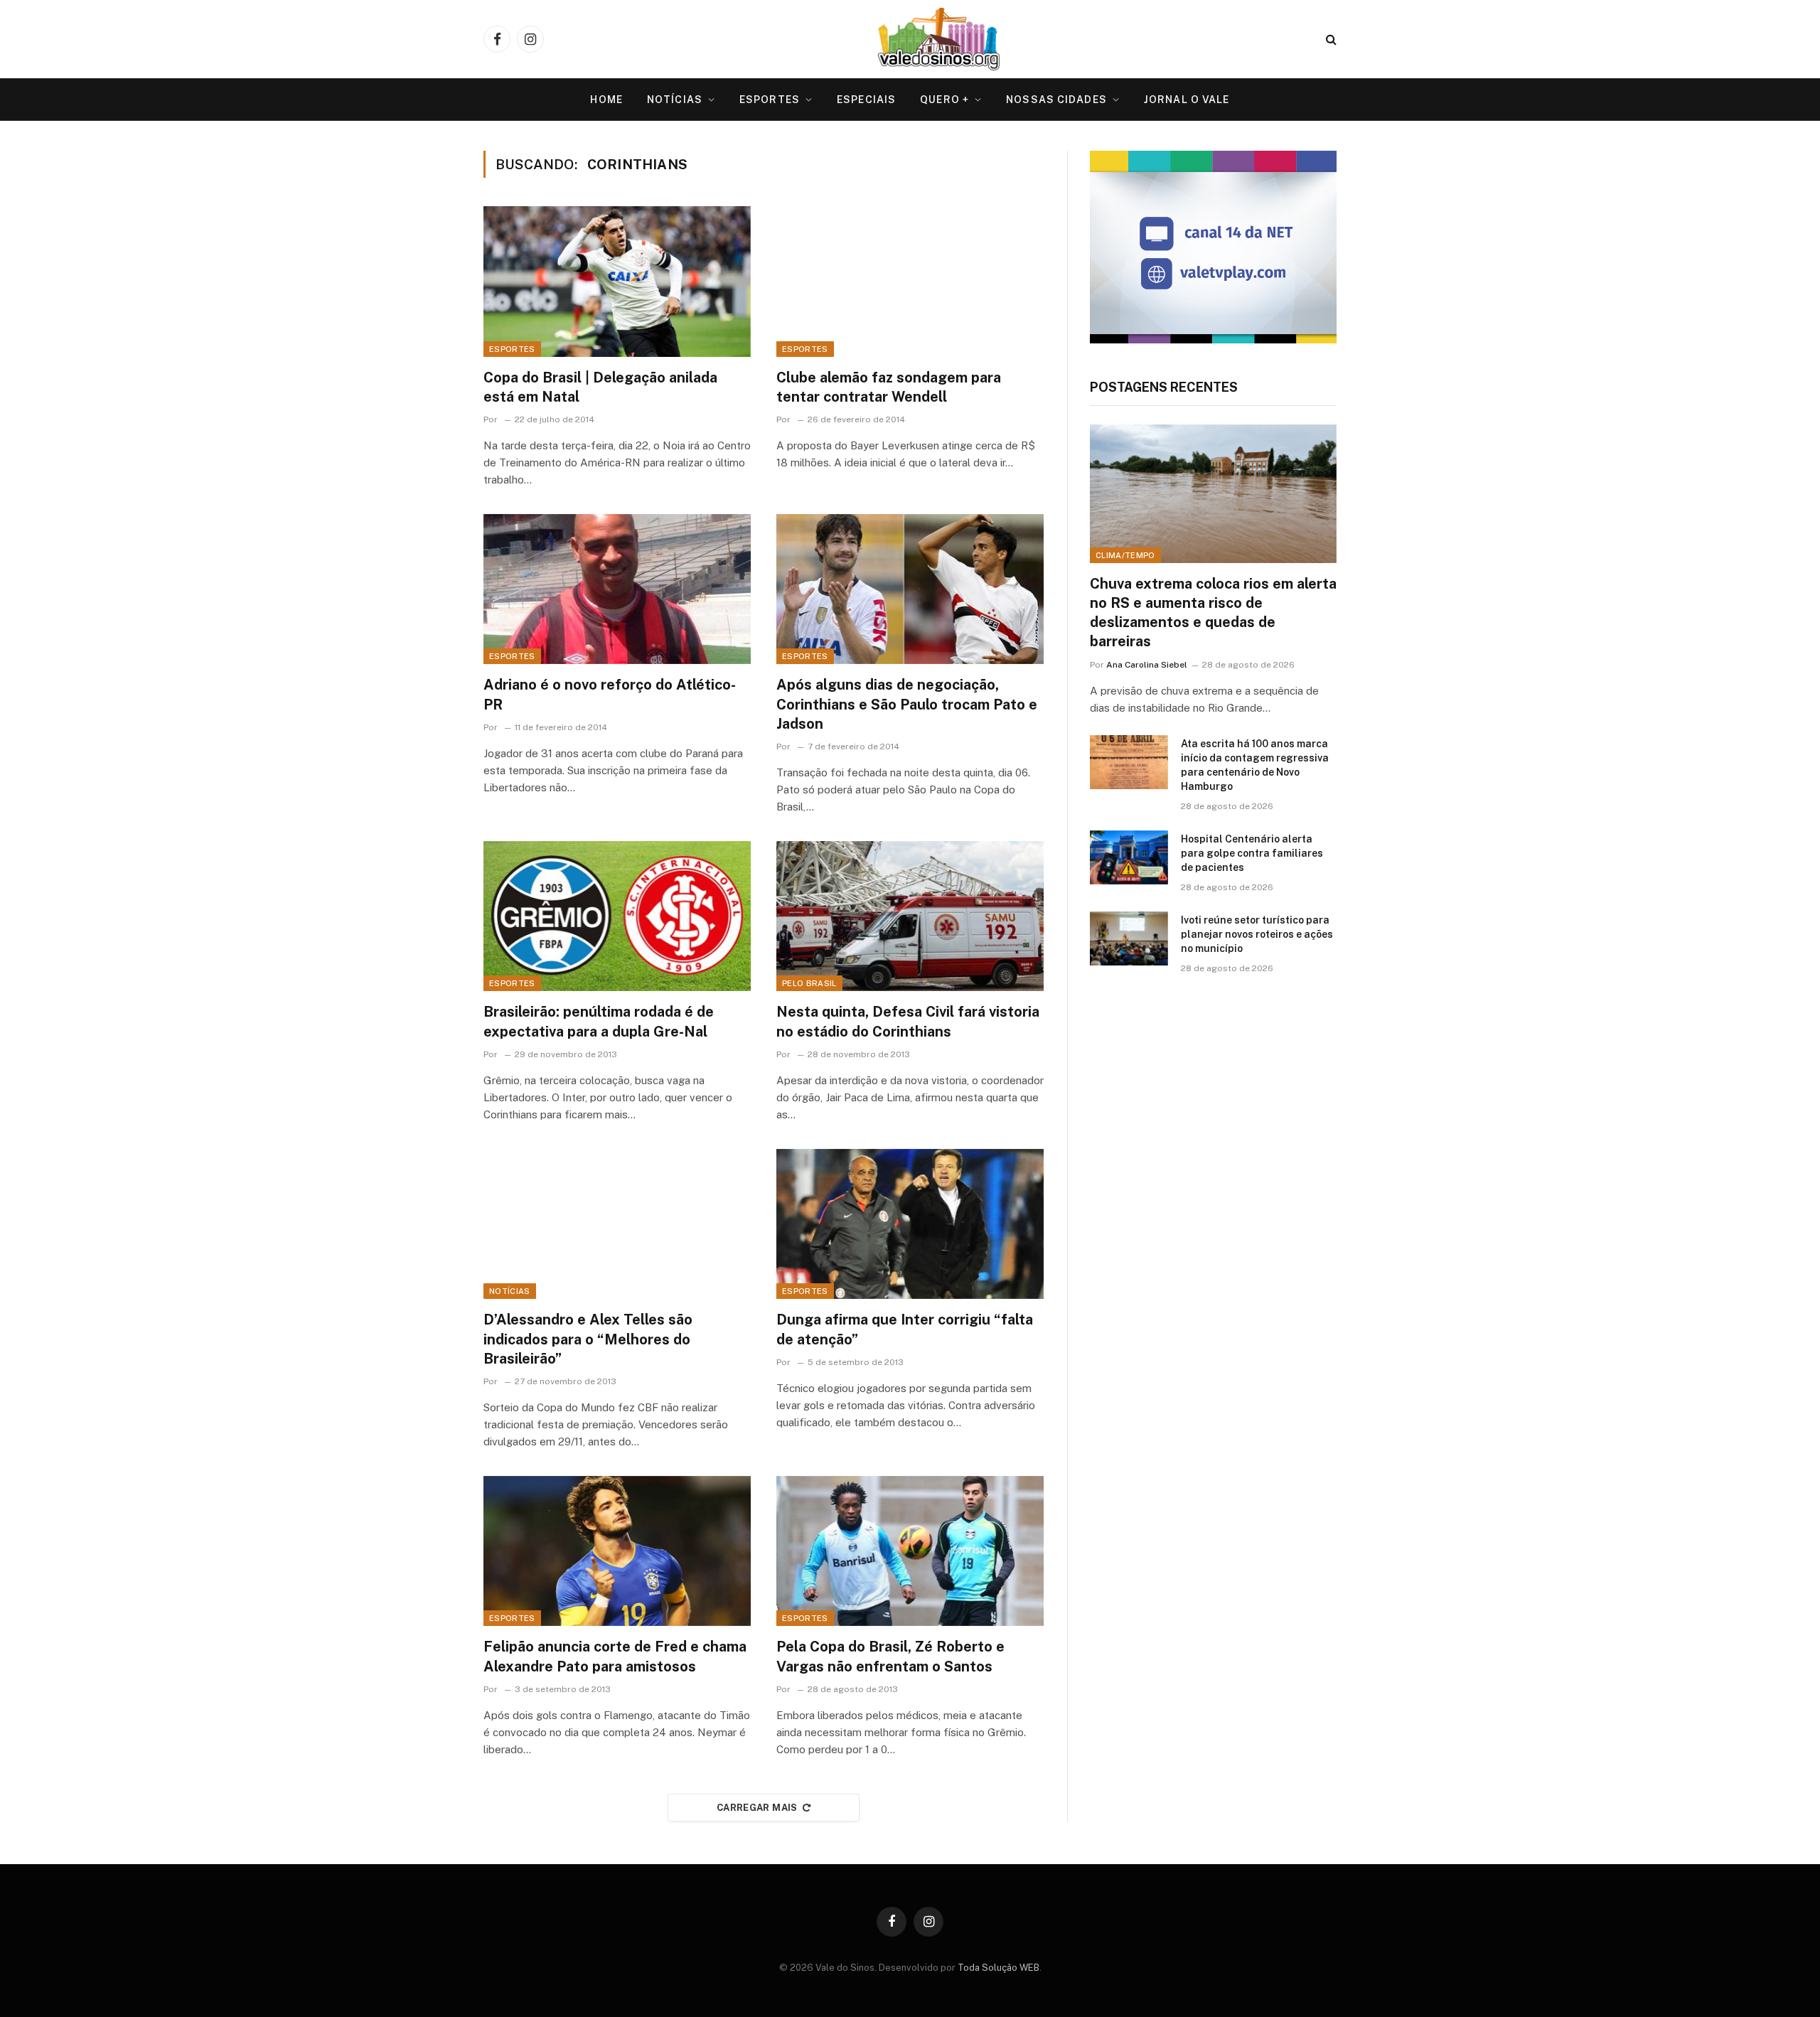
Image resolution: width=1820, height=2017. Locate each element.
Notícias (675, 100)
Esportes (770, 100)
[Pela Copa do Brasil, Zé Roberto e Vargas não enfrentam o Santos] (910, 1551)
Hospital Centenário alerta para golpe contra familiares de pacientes (1252, 853)
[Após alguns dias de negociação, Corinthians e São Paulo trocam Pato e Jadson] (910, 589)
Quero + (944, 100)
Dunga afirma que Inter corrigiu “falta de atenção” (905, 1329)
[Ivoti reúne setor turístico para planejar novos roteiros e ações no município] (1129, 938)
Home (606, 100)
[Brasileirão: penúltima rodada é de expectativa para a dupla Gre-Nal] (617, 916)
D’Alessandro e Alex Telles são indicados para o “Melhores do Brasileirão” (588, 1339)
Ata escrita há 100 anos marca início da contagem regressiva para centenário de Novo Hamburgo (1255, 765)
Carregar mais (757, 1808)
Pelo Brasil (809, 983)
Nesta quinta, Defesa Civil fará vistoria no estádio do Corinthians (908, 1021)
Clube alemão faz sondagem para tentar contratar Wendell (889, 387)
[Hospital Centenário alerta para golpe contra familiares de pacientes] (1129, 857)
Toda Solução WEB (999, 1968)
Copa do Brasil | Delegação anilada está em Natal (600, 387)
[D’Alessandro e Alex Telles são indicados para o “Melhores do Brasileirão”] (617, 1224)
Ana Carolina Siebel (1147, 665)
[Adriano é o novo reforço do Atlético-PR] (617, 589)
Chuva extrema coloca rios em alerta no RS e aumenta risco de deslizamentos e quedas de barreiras (1213, 613)
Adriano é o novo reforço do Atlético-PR (610, 694)
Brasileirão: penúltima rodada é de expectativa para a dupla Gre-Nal (599, 1021)
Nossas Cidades (1056, 100)
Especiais (866, 100)
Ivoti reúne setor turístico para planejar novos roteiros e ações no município (1257, 934)
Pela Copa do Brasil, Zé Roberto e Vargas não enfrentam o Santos (890, 1656)
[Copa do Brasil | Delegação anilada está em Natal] (617, 282)
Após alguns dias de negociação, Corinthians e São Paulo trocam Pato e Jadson (907, 704)
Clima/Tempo (1125, 555)
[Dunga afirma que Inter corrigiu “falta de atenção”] (910, 1224)
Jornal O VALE (1187, 100)
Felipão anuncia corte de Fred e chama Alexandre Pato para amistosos (615, 1656)
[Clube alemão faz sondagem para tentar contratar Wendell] (910, 282)
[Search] (1330, 39)
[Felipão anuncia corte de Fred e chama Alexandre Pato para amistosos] (617, 1551)
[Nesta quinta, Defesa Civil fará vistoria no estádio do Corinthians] (910, 916)
